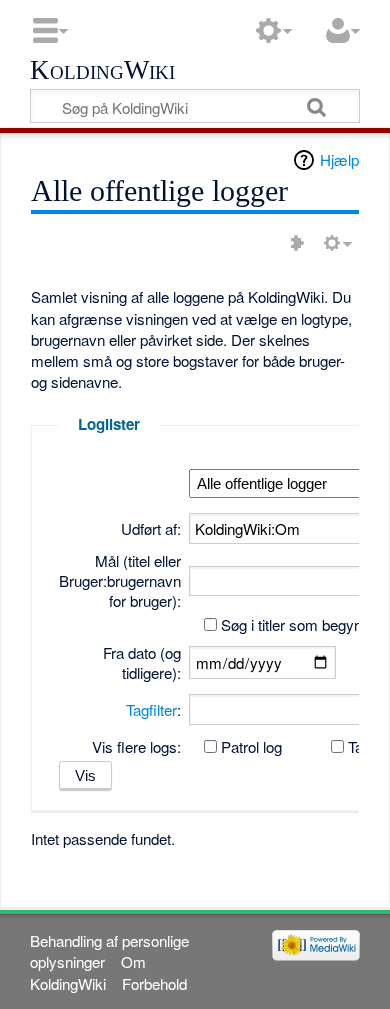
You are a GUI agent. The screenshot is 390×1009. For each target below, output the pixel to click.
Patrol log (251, 746)
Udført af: (151, 528)
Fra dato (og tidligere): (142, 662)
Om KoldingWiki (87, 972)
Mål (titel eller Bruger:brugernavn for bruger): (120, 580)
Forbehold (154, 983)
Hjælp (339, 159)
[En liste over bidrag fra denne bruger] (297, 243)
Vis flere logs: (136, 746)
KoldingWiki (102, 71)
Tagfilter (151, 709)
